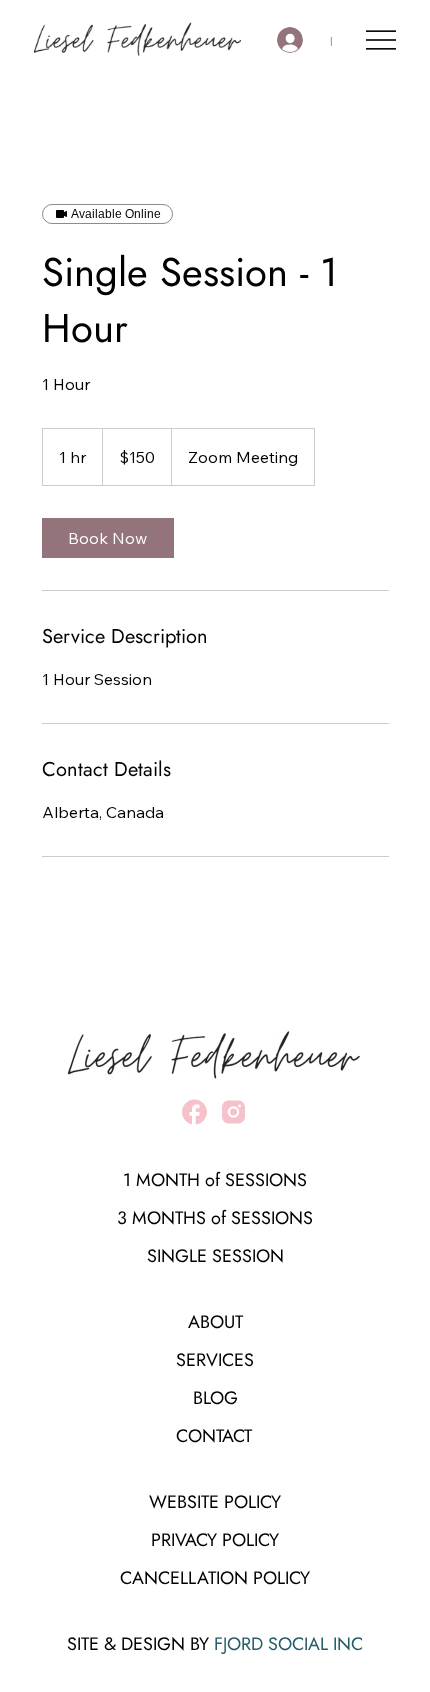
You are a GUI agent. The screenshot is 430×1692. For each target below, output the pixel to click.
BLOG (215, 1398)
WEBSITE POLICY (215, 1502)
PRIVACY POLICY (215, 1540)
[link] (108, 538)
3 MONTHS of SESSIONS (215, 1218)
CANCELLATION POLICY (215, 1578)
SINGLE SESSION (215, 1256)
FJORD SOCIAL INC (288, 1644)
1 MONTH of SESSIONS (215, 1180)
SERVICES (215, 1360)
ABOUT (215, 1322)
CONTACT (214, 1436)
